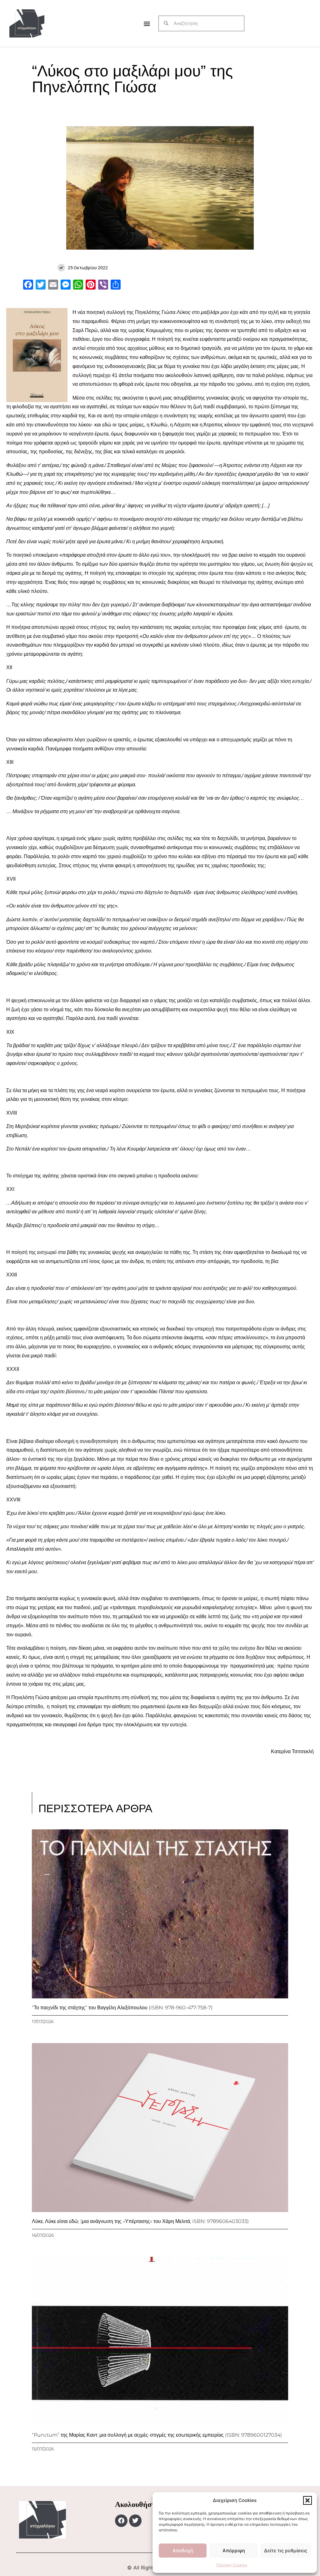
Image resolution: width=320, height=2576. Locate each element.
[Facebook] (121, 2521)
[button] (307, 2500)
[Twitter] (135, 2521)
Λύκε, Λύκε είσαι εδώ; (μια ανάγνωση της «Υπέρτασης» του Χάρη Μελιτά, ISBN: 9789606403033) (140, 2221)
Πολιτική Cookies (232, 2565)
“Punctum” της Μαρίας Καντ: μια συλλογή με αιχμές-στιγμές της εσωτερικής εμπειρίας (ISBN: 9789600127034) (157, 2435)
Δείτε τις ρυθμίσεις (286, 2551)
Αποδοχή (183, 2551)
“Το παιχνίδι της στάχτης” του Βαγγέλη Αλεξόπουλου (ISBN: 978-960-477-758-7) (122, 2008)
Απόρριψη (234, 2551)
